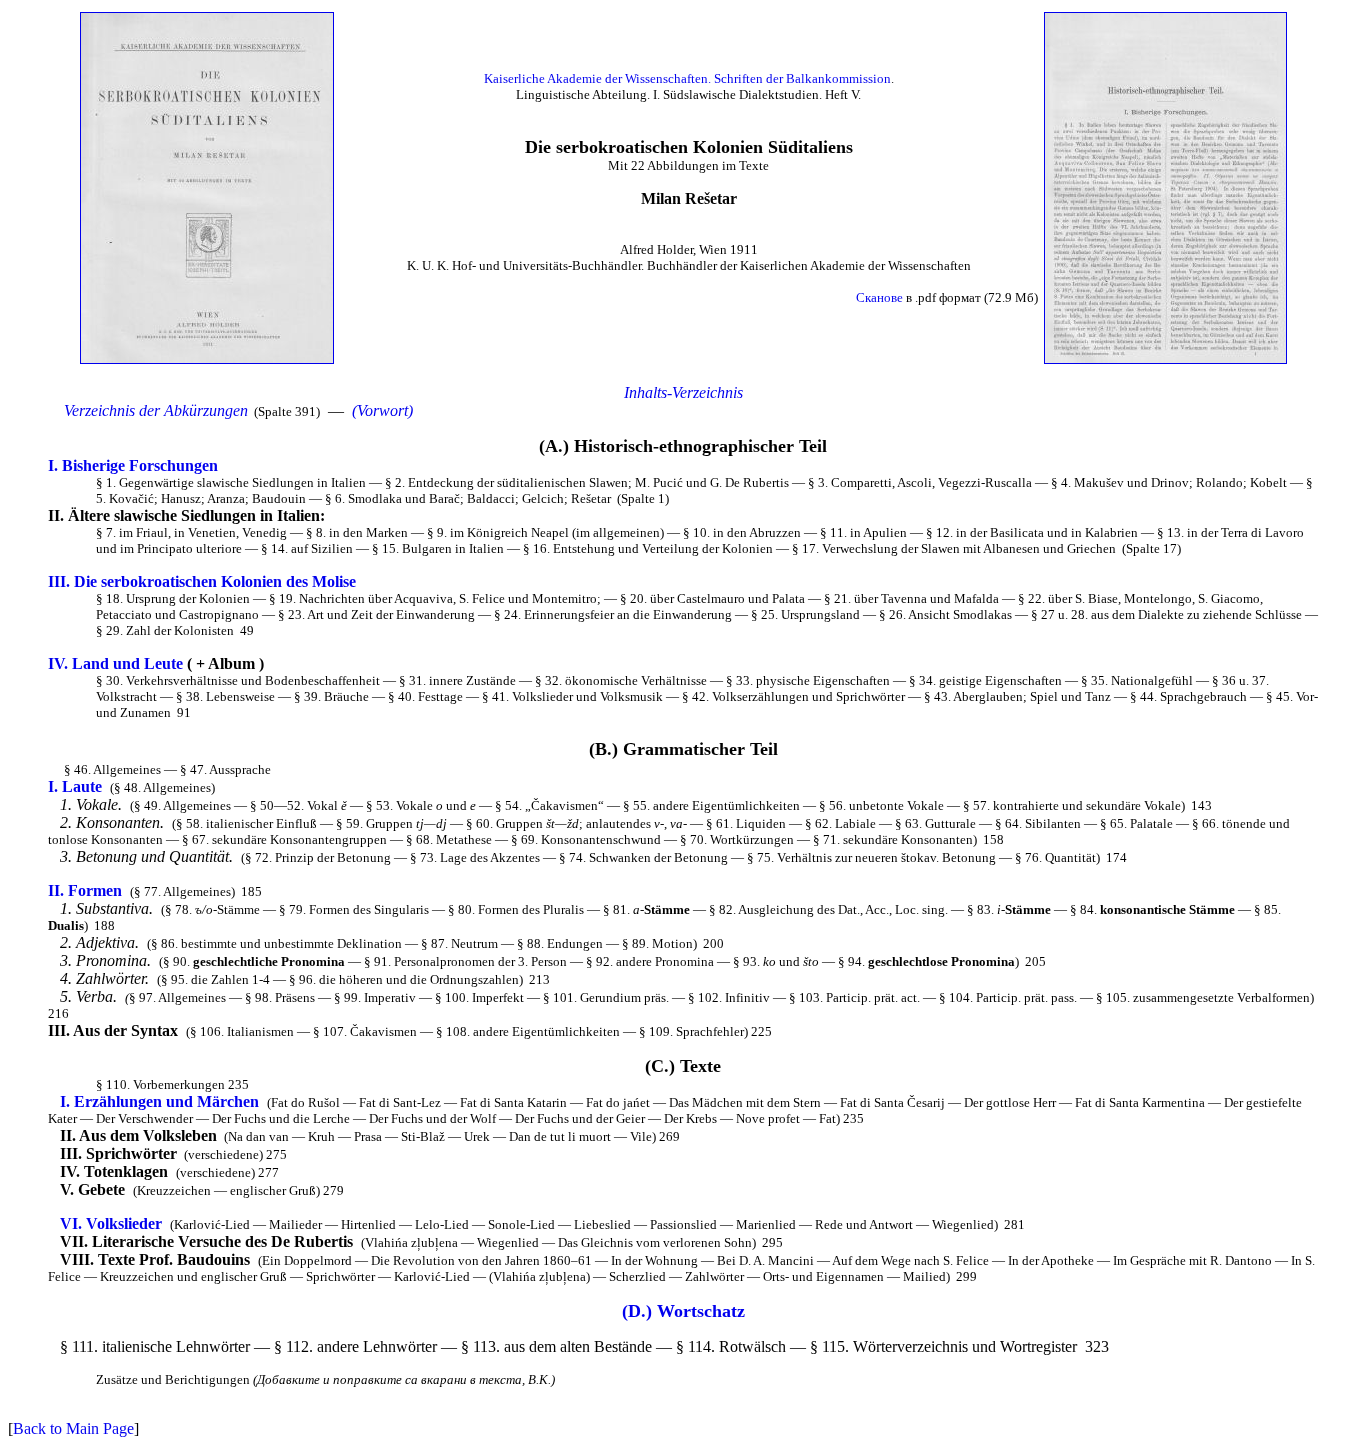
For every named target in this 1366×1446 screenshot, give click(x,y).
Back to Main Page (73, 1428)
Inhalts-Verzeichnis (683, 392)
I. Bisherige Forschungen (133, 465)
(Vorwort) (382, 410)
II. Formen (85, 890)
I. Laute (75, 786)
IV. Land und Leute (115, 663)
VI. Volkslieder (111, 1223)
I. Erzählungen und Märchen (159, 1101)
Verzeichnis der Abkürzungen (156, 410)
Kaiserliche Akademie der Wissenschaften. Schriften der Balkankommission (687, 78)
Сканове (879, 297)
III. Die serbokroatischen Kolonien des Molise (202, 581)
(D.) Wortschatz (683, 1311)
